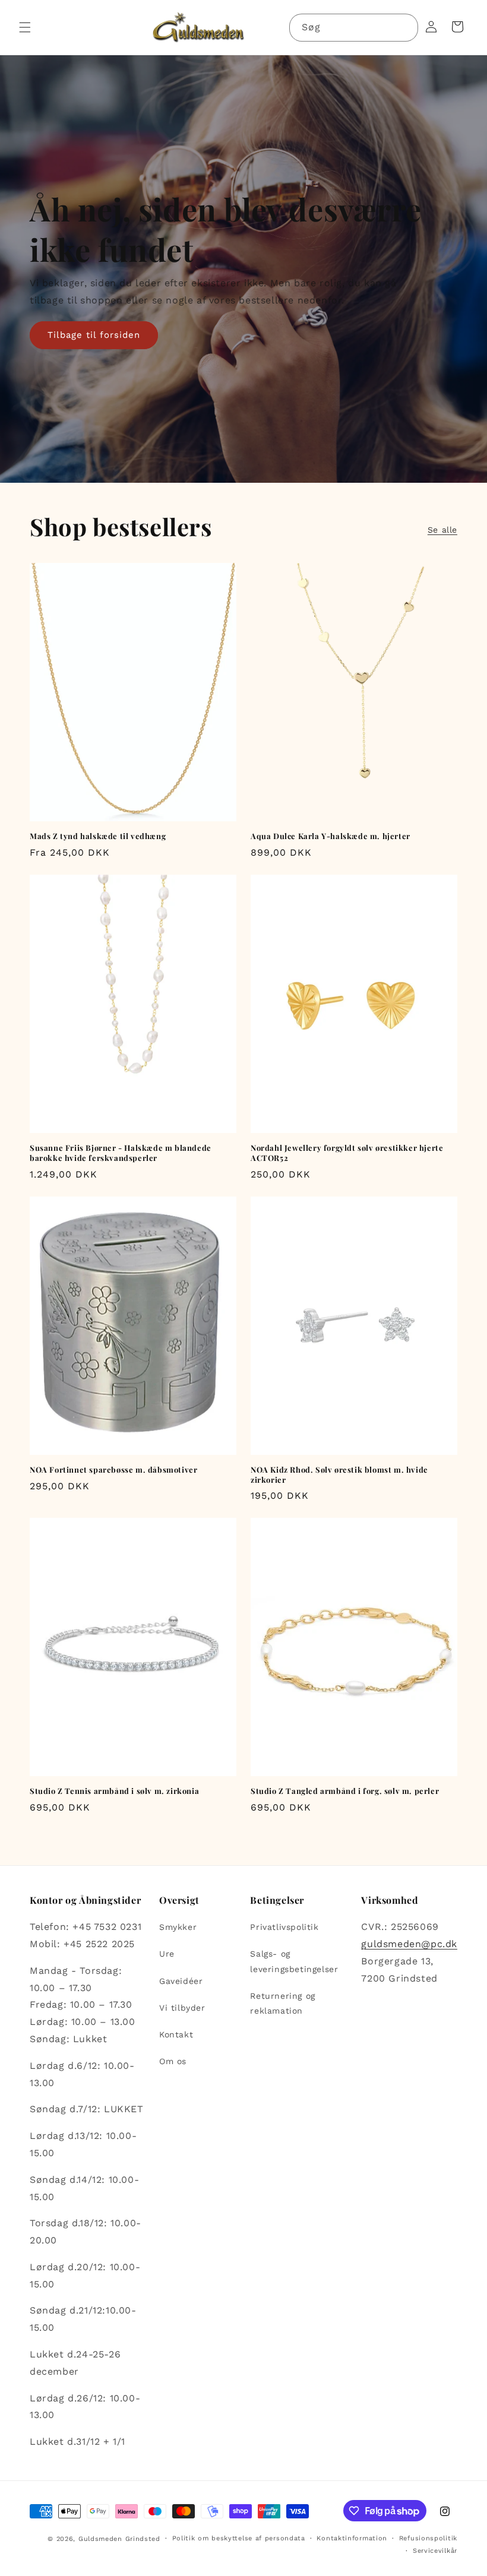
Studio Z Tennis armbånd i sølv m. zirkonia (114, 1791)
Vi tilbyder (182, 2008)
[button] (25, 27)
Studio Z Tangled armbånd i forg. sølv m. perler (345, 1791)
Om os (173, 2061)
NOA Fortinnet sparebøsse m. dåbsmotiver (113, 1470)
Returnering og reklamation (282, 2003)
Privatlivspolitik (284, 1927)
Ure (167, 1954)
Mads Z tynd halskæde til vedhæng (98, 836)
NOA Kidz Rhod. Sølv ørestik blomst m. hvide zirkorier (339, 1475)
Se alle (442, 530)
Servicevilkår (435, 2551)
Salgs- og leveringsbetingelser (294, 1961)
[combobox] (354, 28)
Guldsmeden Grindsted (119, 2539)
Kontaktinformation (352, 2538)
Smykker (178, 1927)
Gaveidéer (181, 1981)
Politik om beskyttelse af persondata (239, 2538)
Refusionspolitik (428, 2538)
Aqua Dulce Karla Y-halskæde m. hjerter (331, 836)
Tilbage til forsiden (94, 335)
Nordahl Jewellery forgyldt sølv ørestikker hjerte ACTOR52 (347, 1153)
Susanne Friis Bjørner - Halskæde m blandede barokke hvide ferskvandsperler (121, 1153)
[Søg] (404, 27)
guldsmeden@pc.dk (409, 1944)
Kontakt (176, 2034)
